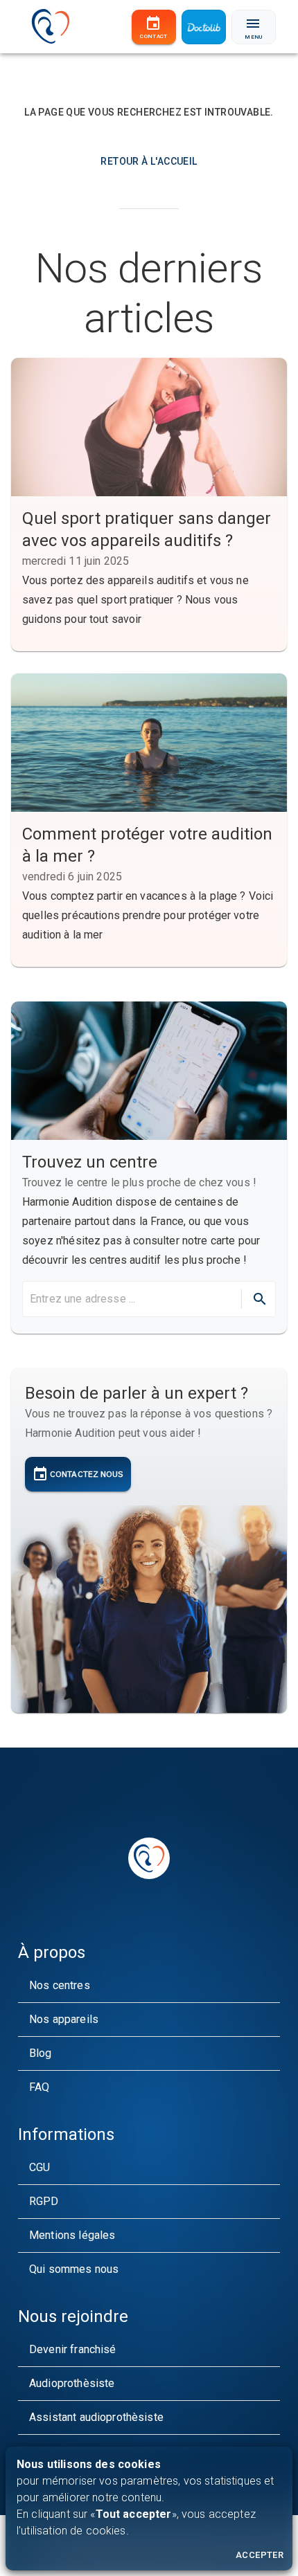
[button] (149, 1986)
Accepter (260, 2555)
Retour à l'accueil (149, 161)
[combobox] (131, 1299)
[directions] (260, 1299)
